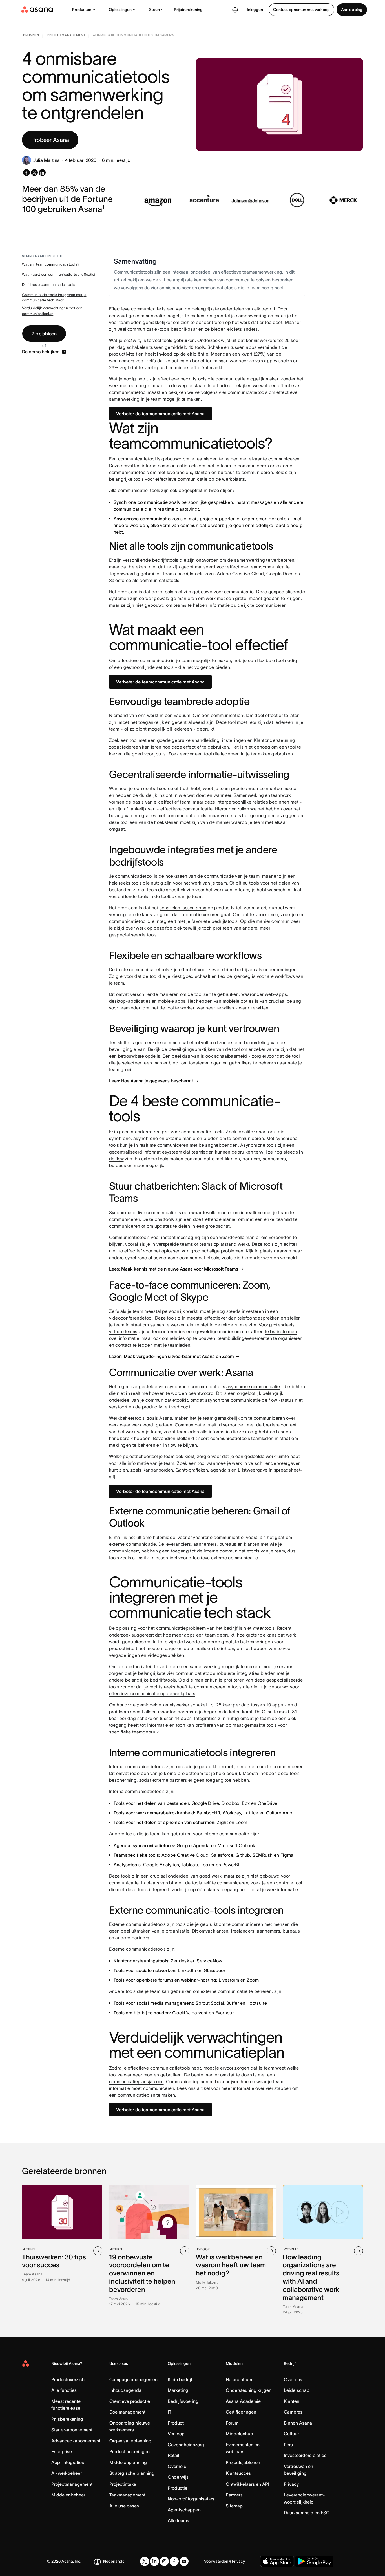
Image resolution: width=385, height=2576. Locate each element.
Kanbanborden (158, 1470)
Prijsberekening (188, 10)
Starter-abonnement (72, 2430)
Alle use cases (124, 2506)
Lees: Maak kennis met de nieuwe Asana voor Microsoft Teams (174, 1269)
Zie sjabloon (44, 334)
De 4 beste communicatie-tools (49, 285)
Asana (166, 1418)
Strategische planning (132, 2473)
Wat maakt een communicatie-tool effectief (59, 274)
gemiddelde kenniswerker (163, 1705)
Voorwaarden (216, 2561)
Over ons (293, 2379)
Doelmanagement (127, 2412)
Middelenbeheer (68, 2495)
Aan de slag (352, 10)
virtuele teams (123, 1331)
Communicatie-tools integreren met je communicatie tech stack (54, 298)
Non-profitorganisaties (191, 2499)
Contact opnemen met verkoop (301, 10)
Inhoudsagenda (125, 2390)
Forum (232, 2423)
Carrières (293, 2412)
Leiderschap (297, 2390)
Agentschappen (184, 2510)
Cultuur (291, 2434)
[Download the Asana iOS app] (277, 2561)
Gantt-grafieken (192, 1470)
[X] (145, 2561)
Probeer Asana (50, 140)
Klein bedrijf (180, 2379)
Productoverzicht (69, 2379)
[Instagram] (164, 2561)
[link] (31, 36)
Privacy (291, 2484)
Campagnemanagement (134, 2379)
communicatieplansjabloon (136, 2081)
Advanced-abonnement (76, 2441)
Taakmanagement (127, 2495)
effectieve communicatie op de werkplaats (152, 1693)
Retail (173, 2455)
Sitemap (234, 2506)
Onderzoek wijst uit (217, 340)
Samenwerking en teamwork (262, 795)
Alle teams (178, 2520)
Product (176, 2423)
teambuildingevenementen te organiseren (260, 1338)
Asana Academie (243, 2401)
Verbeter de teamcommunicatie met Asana (160, 414)
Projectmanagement (72, 2484)
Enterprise (62, 2451)
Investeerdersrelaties (305, 2455)
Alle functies (64, 2390)
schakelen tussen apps (183, 908)
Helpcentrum (239, 2379)
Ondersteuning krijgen (249, 2390)
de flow (116, 1159)
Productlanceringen (130, 2451)
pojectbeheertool (140, 1456)
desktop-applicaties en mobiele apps (147, 1001)
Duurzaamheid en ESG (307, 2513)
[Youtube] (184, 2561)
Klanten (292, 2401)
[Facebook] (174, 2561)
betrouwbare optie (137, 1056)
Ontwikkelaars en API (247, 2484)
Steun (154, 10)
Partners (234, 2495)
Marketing (178, 2390)
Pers (288, 2445)
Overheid (177, 2466)
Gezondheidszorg (186, 2445)
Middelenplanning (128, 2462)
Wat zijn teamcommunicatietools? (51, 264)
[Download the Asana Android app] (314, 2561)
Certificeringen (241, 2412)
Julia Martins (46, 160)
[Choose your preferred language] (235, 10)
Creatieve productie (130, 2401)
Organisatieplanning (130, 2441)
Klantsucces (238, 2473)
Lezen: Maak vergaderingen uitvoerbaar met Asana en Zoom (172, 1356)
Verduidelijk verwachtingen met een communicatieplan (52, 311)
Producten (82, 10)
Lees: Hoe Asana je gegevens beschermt (151, 1081)
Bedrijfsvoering (183, 2401)
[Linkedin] (154, 2561)
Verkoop (176, 2434)
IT (170, 2412)
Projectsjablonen (243, 2462)
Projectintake (123, 2484)
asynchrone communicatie (253, 1386)
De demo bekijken (41, 352)
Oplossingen (120, 10)
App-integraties (68, 2462)
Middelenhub (239, 2434)
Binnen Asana (298, 2423)
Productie (178, 2488)
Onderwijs (178, 2477)
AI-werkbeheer (67, 2473)
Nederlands (114, 2561)
